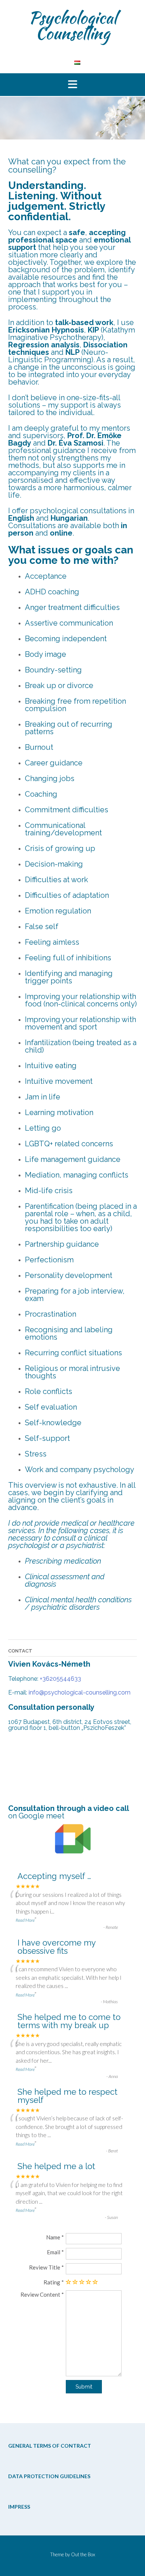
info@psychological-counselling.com (80, 1692)
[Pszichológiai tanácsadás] (77, 62)
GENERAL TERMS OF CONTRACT (50, 2446)
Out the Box (83, 2554)
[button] (72, 85)
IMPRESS (19, 2507)
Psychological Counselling (73, 25)
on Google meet (36, 1816)
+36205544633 (60, 1679)
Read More (25, 1920)
